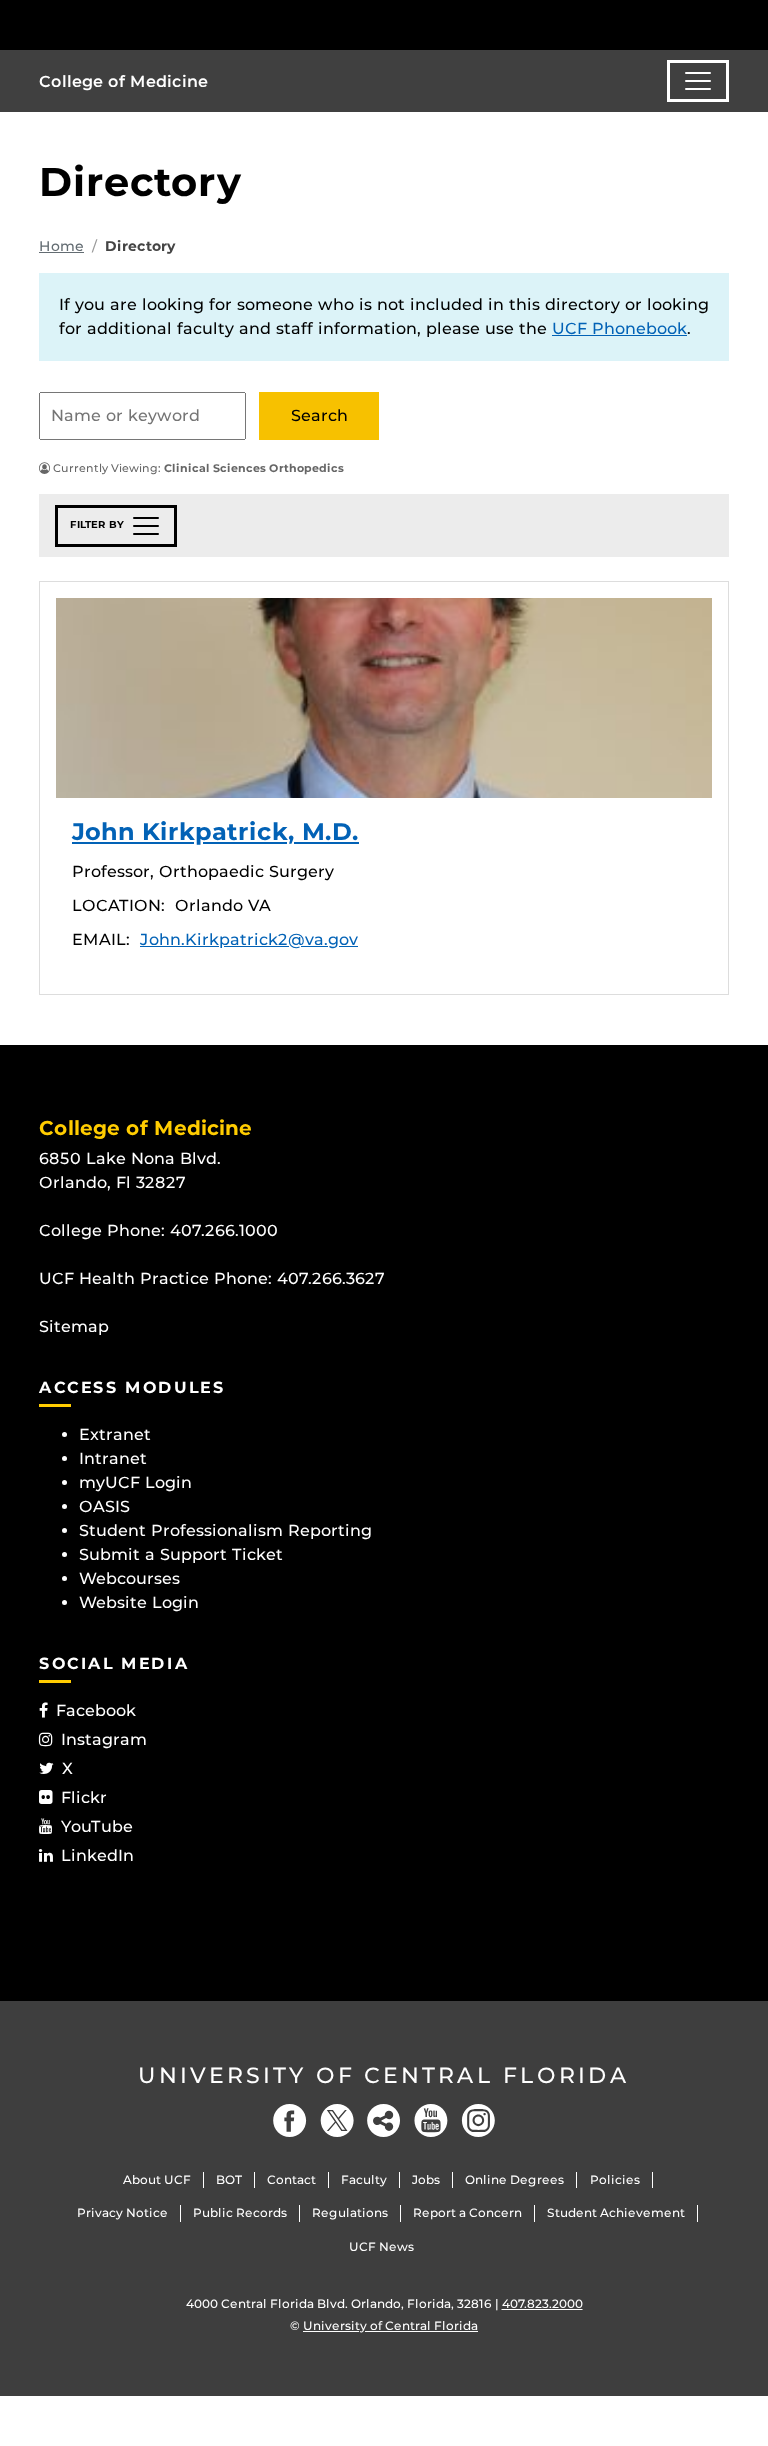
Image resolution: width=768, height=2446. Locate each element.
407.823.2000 (542, 2303)
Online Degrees (514, 2179)
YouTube (97, 1826)
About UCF (157, 2179)
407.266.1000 (224, 1230)
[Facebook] (290, 2120)
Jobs (426, 2179)
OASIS (104, 1506)
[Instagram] (478, 2120)
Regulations (350, 2212)
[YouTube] (431, 2120)
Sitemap (74, 1326)
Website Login (139, 1602)
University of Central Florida (384, 2075)
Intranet (113, 1458)
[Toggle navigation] (698, 81)
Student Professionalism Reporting (225, 1530)
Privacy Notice (122, 2212)
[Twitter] (337, 2120)
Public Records (240, 2212)
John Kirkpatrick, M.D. (384, 698)
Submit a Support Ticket (181, 1554)
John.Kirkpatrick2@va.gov (249, 939)
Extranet (115, 1434)
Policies (615, 2179)
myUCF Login (135, 1482)
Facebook (96, 1710)
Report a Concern (467, 2212)
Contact (291, 2179)
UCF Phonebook (619, 328)
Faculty (364, 2179)
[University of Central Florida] (172, 24)
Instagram (104, 1739)
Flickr (84, 1797)
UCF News (381, 2246)
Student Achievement (616, 2212)
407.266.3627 (331, 1278)
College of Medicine (123, 81)
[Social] (384, 2120)
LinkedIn (97, 1855)
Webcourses (129, 1578)
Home (61, 246)
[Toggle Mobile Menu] (724, 23)
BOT (229, 2179)
